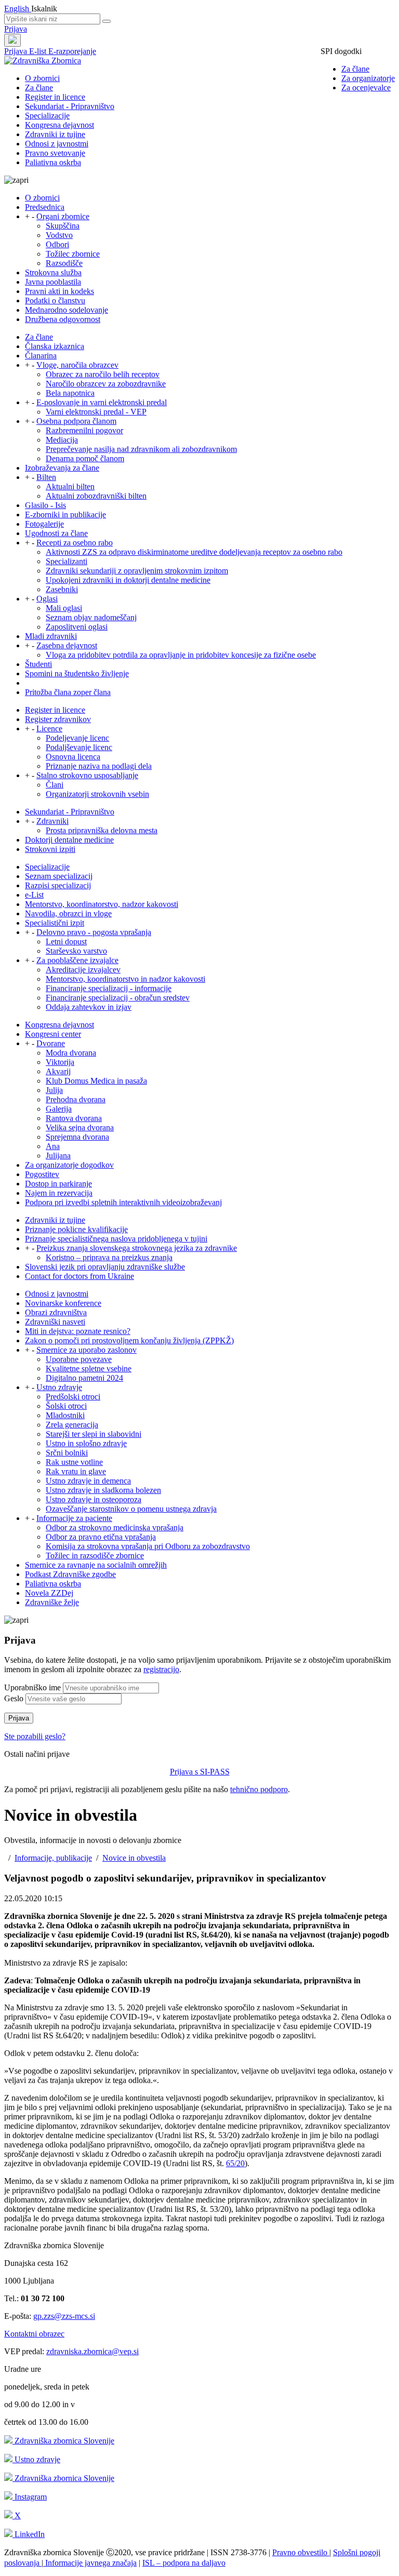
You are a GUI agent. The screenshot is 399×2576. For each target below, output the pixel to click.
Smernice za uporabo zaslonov (87, 1350)
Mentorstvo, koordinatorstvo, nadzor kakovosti (102, 904)
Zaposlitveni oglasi (77, 627)
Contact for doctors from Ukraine (79, 1276)
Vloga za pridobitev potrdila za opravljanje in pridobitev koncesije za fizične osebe (181, 655)
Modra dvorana (71, 1053)
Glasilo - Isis (45, 505)
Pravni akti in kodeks (59, 291)
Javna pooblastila (53, 282)
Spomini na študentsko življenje (77, 673)
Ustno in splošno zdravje (86, 1443)
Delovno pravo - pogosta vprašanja (94, 932)
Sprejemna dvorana (77, 1137)
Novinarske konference (63, 1303)
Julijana (58, 1156)
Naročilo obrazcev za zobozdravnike (106, 384)
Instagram (30, 2497)
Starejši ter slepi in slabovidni (94, 1434)
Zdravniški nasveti (55, 1322)
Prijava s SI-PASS (200, 1772)
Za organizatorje (368, 78)
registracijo (161, 1669)
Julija (54, 1090)
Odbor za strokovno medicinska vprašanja (115, 1527)
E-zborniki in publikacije (65, 515)
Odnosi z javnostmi (57, 144)
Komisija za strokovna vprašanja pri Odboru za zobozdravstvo (148, 1546)
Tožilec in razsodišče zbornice (95, 1556)
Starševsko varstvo (76, 951)
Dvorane (51, 1043)
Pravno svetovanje (55, 153)
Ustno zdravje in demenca (88, 1481)
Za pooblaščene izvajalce (77, 960)
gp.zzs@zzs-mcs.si (64, 2316)
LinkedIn (29, 2534)
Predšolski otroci (73, 1397)
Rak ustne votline (74, 1462)
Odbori (57, 244)
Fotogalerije (44, 524)
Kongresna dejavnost (59, 125)
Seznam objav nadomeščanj (91, 617)
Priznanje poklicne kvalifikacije (76, 1229)
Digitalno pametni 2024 (84, 1378)
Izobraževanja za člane (62, 468)
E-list (39, 51)
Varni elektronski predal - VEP (96, 412)
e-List (34, 895)
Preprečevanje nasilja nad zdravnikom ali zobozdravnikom (141, 449)
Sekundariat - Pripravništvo (70, 106)
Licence (49, 729)
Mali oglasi (64, 608)
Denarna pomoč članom (85, 458)
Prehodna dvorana (76, 1099)
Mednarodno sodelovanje (66, 310)
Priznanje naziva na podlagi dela (99, 766)
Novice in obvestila (134, 1858)
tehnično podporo (259, 1789)
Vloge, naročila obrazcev (77, 365)
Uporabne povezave (79, 1359)
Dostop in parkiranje (58, 1184)
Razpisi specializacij (58, 885)
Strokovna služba (53, 272)
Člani (55, 785)
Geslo (14, 1698)
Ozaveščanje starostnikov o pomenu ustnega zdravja (131, 1509)
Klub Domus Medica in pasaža (96, 1081)
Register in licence (55, 97)
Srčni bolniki (67, 1453)
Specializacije (47, 116)
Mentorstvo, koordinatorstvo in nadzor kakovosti (125, 979)
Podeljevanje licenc (77, 738)
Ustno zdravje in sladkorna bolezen (103, 1490)
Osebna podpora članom (76, 421)
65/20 (235, 2163)
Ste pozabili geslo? (35, 1736)
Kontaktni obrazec (34, 2334)
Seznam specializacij (59, 876)
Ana (53, 1146)
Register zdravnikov (58, 719)
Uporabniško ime (32, 1687)
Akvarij (58, 1071)
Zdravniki (52, 821)
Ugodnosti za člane (56, 533)
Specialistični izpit (55, 923)
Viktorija (60, 1062)
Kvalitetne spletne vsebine (89, 1369)
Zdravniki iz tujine (55, 134)
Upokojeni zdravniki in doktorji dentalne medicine (128, 580)
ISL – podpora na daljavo (184, 2563)
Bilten (46, 477)
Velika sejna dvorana (80, 1127)
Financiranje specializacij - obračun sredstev (118, 998)
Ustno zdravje (59, 1387)
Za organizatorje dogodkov (69, 1165)
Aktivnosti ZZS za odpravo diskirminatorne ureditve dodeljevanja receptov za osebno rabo (194, 552)
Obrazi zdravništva (56, 1312)
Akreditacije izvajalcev (83, 970)
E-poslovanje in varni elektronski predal (102, 402)
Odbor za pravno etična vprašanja (101, 1537)
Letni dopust (66, 942)
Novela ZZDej (49, 1593)
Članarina (41, 356)
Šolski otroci (66, 1406)
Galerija (59, 1109)
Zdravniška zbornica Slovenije (63, 2441)
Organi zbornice (63, 216)
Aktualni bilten (70, 486)
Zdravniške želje (52, 1602)
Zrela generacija (72, 1425)
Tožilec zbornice (73, 254)
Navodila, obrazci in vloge (68, 913)
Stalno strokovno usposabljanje (87, 775)
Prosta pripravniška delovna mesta (102, 830)
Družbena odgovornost (63, 319)
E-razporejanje (72, 51)
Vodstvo (59, 235)
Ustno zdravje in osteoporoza (94, 1499)
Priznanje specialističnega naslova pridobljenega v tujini (116, 1239)
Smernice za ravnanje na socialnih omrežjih (96, 1565)
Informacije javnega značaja (90, 2563)
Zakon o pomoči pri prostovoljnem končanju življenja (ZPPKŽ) (129, 1340)
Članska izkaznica (55, 346)
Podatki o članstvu (55, 301)
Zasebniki (62, 589)
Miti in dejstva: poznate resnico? (78, 1331)
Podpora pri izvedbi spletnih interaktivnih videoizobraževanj (123, 1202)
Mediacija (62, 440)
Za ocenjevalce (366, 88)
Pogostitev (42, 1174)
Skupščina (63, 226)
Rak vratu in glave (76, 1471)
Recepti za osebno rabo (75, 543)
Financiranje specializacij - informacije (109, 988)
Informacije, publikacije (53, 1858)
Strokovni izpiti (50, 849)
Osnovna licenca (73, 757)
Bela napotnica (70, 393)
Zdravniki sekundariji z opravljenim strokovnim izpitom (137, 571)
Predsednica (45, 207)
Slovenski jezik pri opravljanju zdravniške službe (105, 1267)
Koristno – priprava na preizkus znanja (109, 1257)
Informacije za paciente (74, 1518)
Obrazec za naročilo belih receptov (103, 374)
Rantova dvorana (74, 1118)
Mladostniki (65, 1415)
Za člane (355, 69)
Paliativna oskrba (53, 162)
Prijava (16, 29)
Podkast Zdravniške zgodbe (70, 1574)
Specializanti (66, 561)
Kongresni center (53, 1034)
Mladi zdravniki (51, 636)
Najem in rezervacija (59, 1193)
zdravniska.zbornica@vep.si (92, 2351)
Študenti (38, 664)
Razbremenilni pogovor (84, 430)
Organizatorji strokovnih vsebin (97, 794)
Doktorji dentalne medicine (69, 840)
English (18, 9)
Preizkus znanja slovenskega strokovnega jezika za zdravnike (137, 1248)
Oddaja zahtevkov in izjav (89, 1007)
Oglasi (47, 599)
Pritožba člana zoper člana (68, 692)
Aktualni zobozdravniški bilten (96, 496)
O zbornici (42, 78)
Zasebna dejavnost (67, 645)
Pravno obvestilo (301, 2552)
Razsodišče (64, 263)
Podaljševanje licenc (79, 747)
